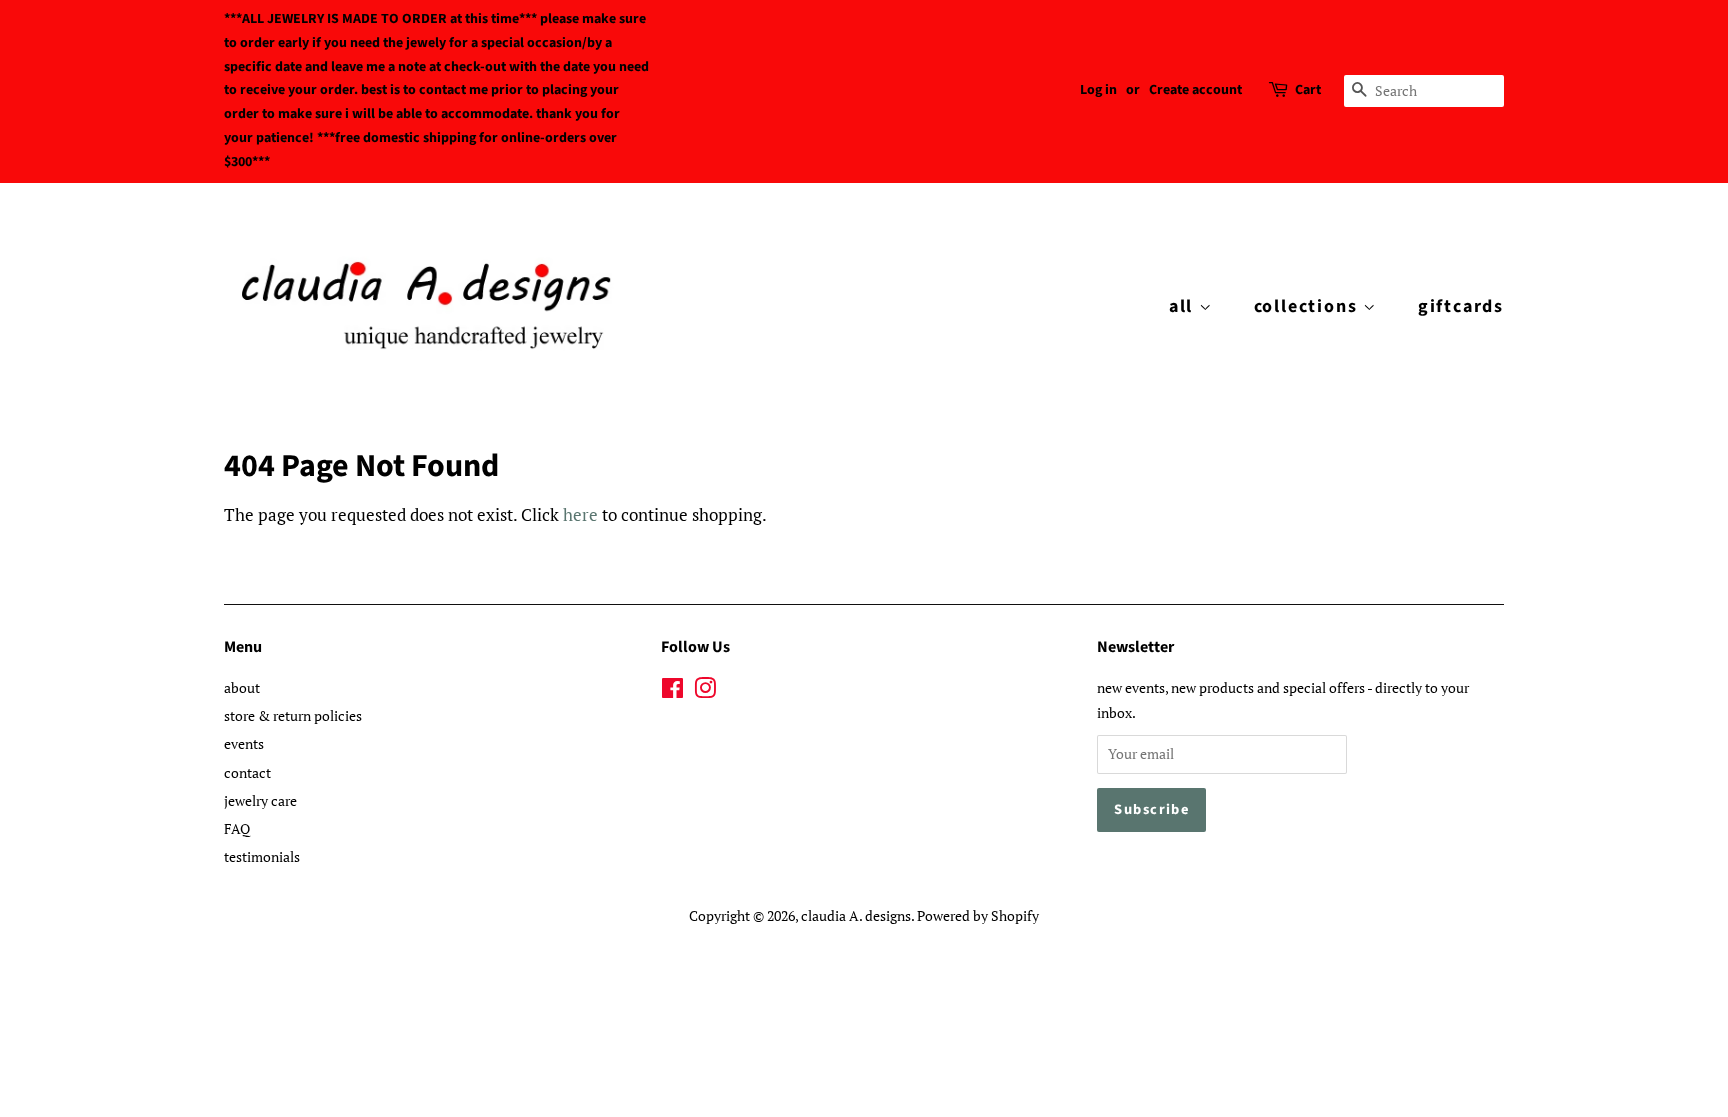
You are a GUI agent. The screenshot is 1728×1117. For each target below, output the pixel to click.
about (242, 687)
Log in (1098, 90)
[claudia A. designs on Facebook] (672, 691)
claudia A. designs (856, 915)
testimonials (262, 856)
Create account (1195, 90)
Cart (1308, 90)
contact (247, 772)
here (580, 514)
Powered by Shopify (978, 915)
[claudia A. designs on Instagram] (705, 691)
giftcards (1461, 306)
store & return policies (293, 715)
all (1184, 306)
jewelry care (260, 800)
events (244, 743)
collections (1309, 306)
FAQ (237, 828)
